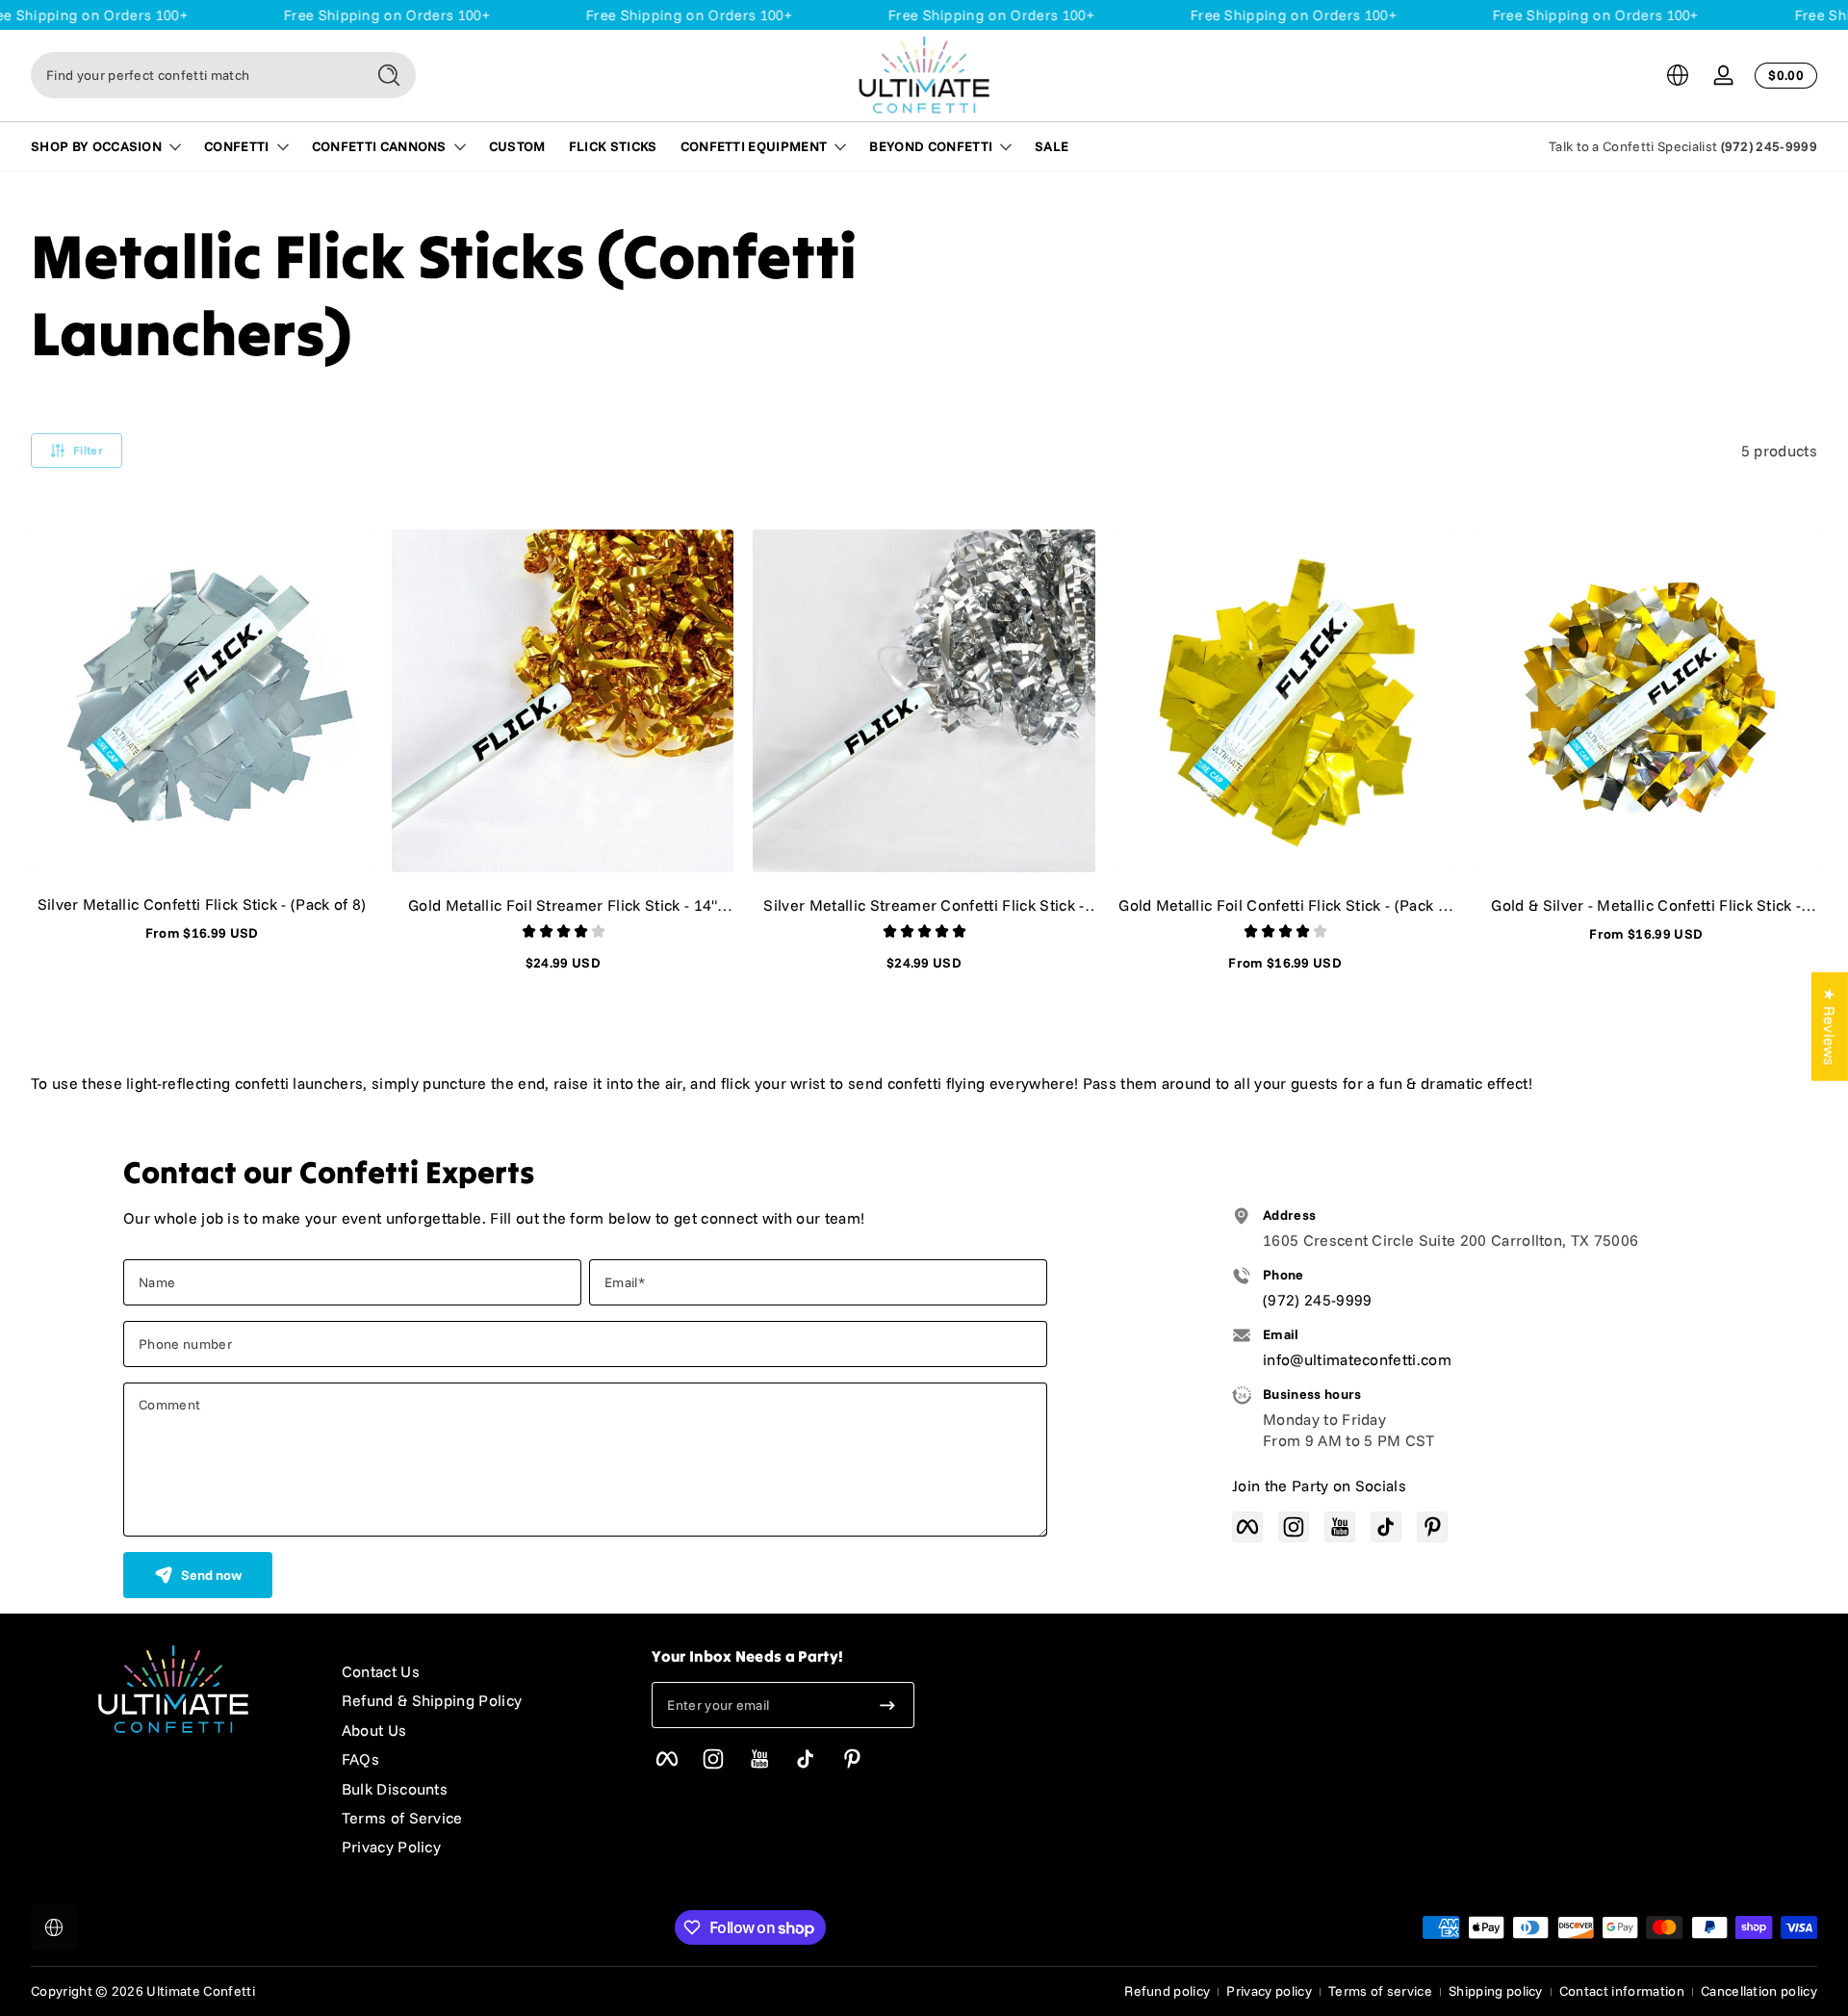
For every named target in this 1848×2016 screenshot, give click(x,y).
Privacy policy (1269, 1991)
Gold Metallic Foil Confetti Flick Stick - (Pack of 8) (1285, 905)
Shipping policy (1496, 1991)
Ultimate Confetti (200, 1991)
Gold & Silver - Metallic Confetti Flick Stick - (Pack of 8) (1646, 905)
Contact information (1622, 1991)
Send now (211, 1575)
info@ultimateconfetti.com (1357, 1359)
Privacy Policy (391, 1847)
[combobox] (192, 75)
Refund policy (1167, 1991)
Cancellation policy (1759, 1991)
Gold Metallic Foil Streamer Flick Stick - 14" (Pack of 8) (563, 905)
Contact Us (381, 1671)
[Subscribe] (887, 1705)
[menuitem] (478, 1671)
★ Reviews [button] (1830, 1027)
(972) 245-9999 (1769, 146)
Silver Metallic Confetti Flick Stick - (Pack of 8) (202, 904)
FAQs (360, 1759)
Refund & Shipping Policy (432, 1700)
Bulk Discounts (395, 1789)
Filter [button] (88, 450)
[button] (1678, 75)
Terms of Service (402, 1818)
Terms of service (1380, 1991)
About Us (374, 1730)
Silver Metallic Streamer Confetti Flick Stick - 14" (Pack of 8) (924, 905)
